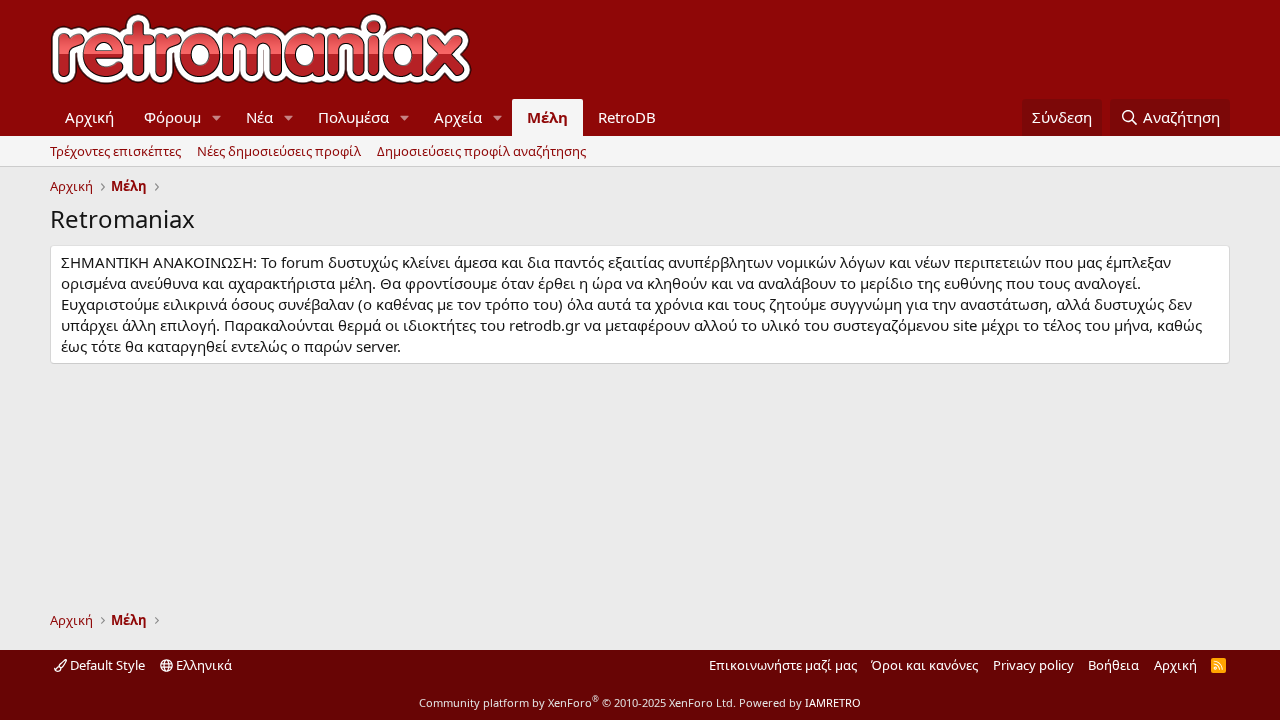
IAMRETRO (833, 702)
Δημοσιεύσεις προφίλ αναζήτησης (481, 151)
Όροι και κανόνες (924, 665)
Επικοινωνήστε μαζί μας (783, 665)
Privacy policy (1033, 665)
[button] (217, 117)
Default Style (106, 665)
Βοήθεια (1113, 665)
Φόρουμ (172, 117)
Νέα (259, 117)
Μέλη (547, 117)
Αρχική (89, 117)
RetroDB (627, 117)
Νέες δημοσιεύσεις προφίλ (279, 151)
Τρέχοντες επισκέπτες (115, 151)
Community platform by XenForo (577, 702)
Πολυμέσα (353, 117)
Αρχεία (458, 117)
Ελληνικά (202, 665)
